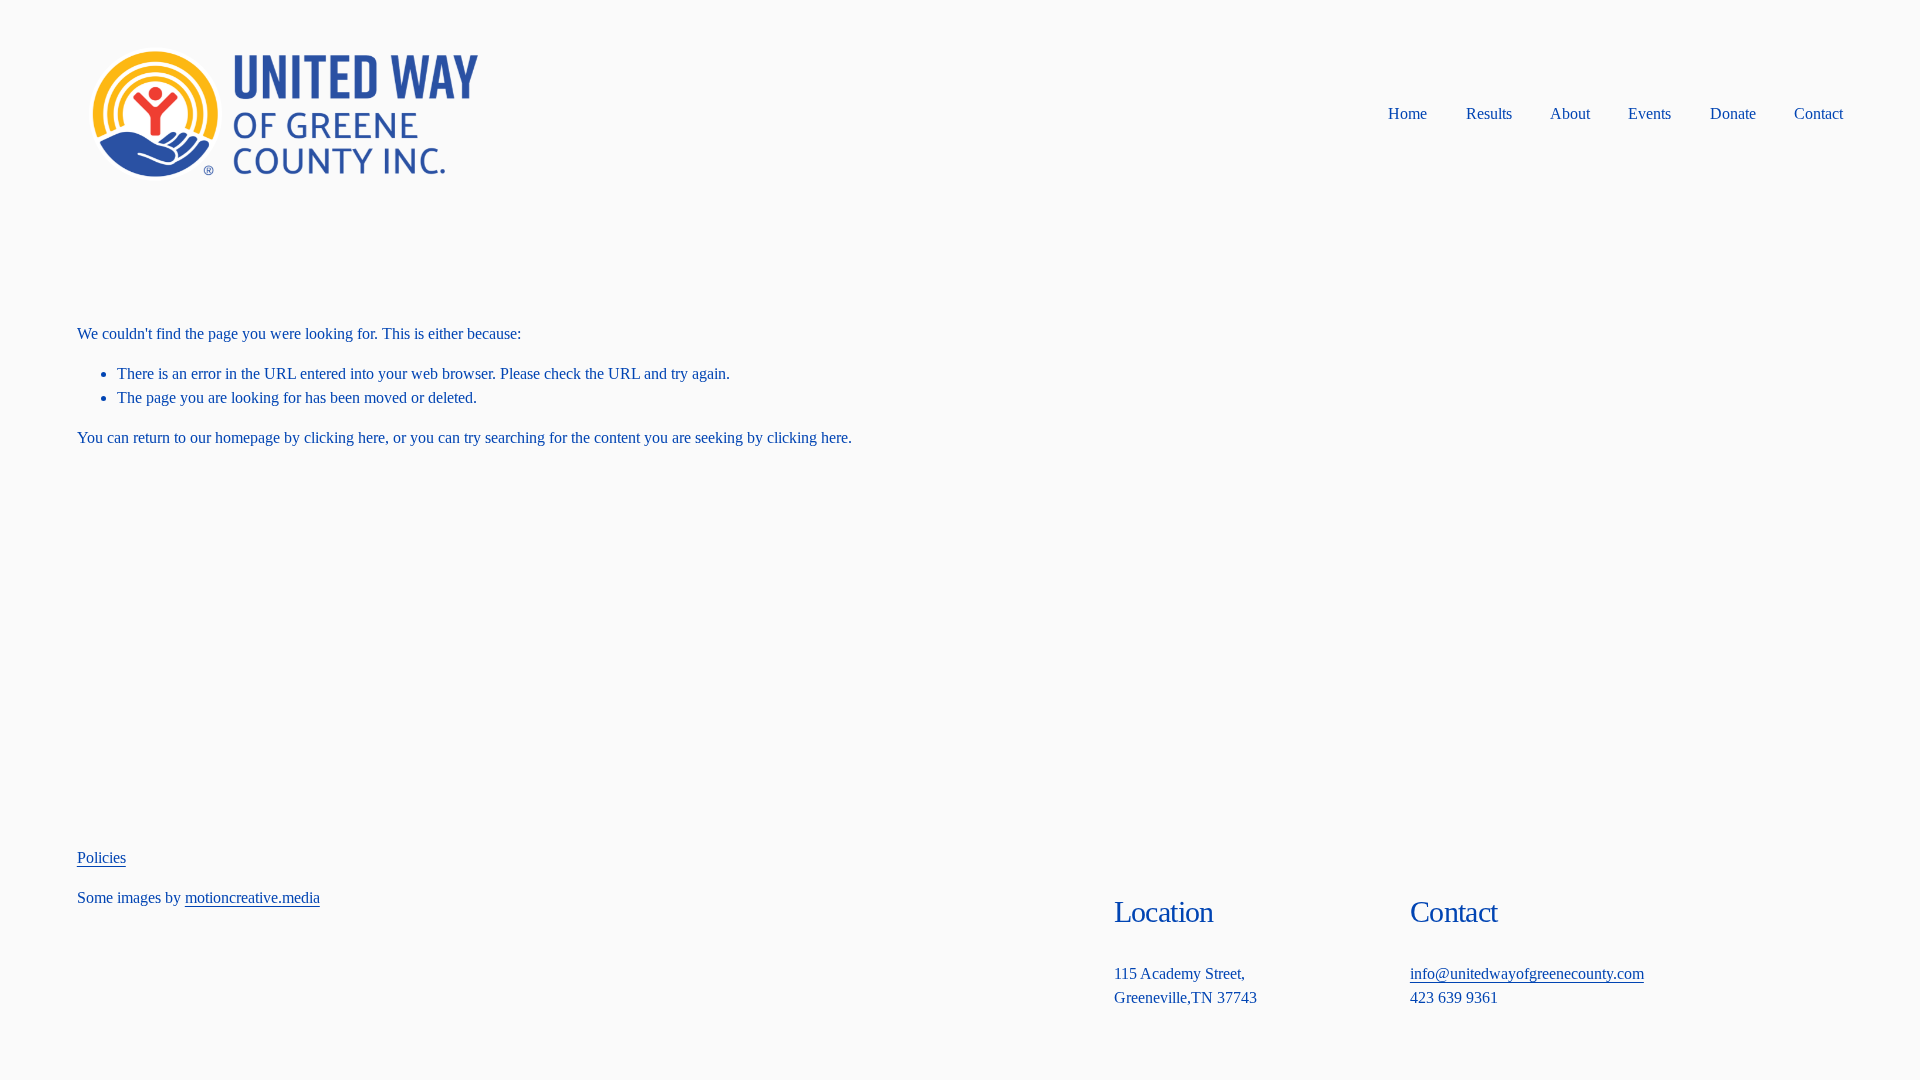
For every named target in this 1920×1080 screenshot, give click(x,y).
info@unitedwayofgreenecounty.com (1527, 973)
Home (1407, 113)
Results (1489, 113)
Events (1649, 113)
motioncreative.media (252, 897)
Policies (101, 857)
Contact (1818, 113)
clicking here (344, 437)
